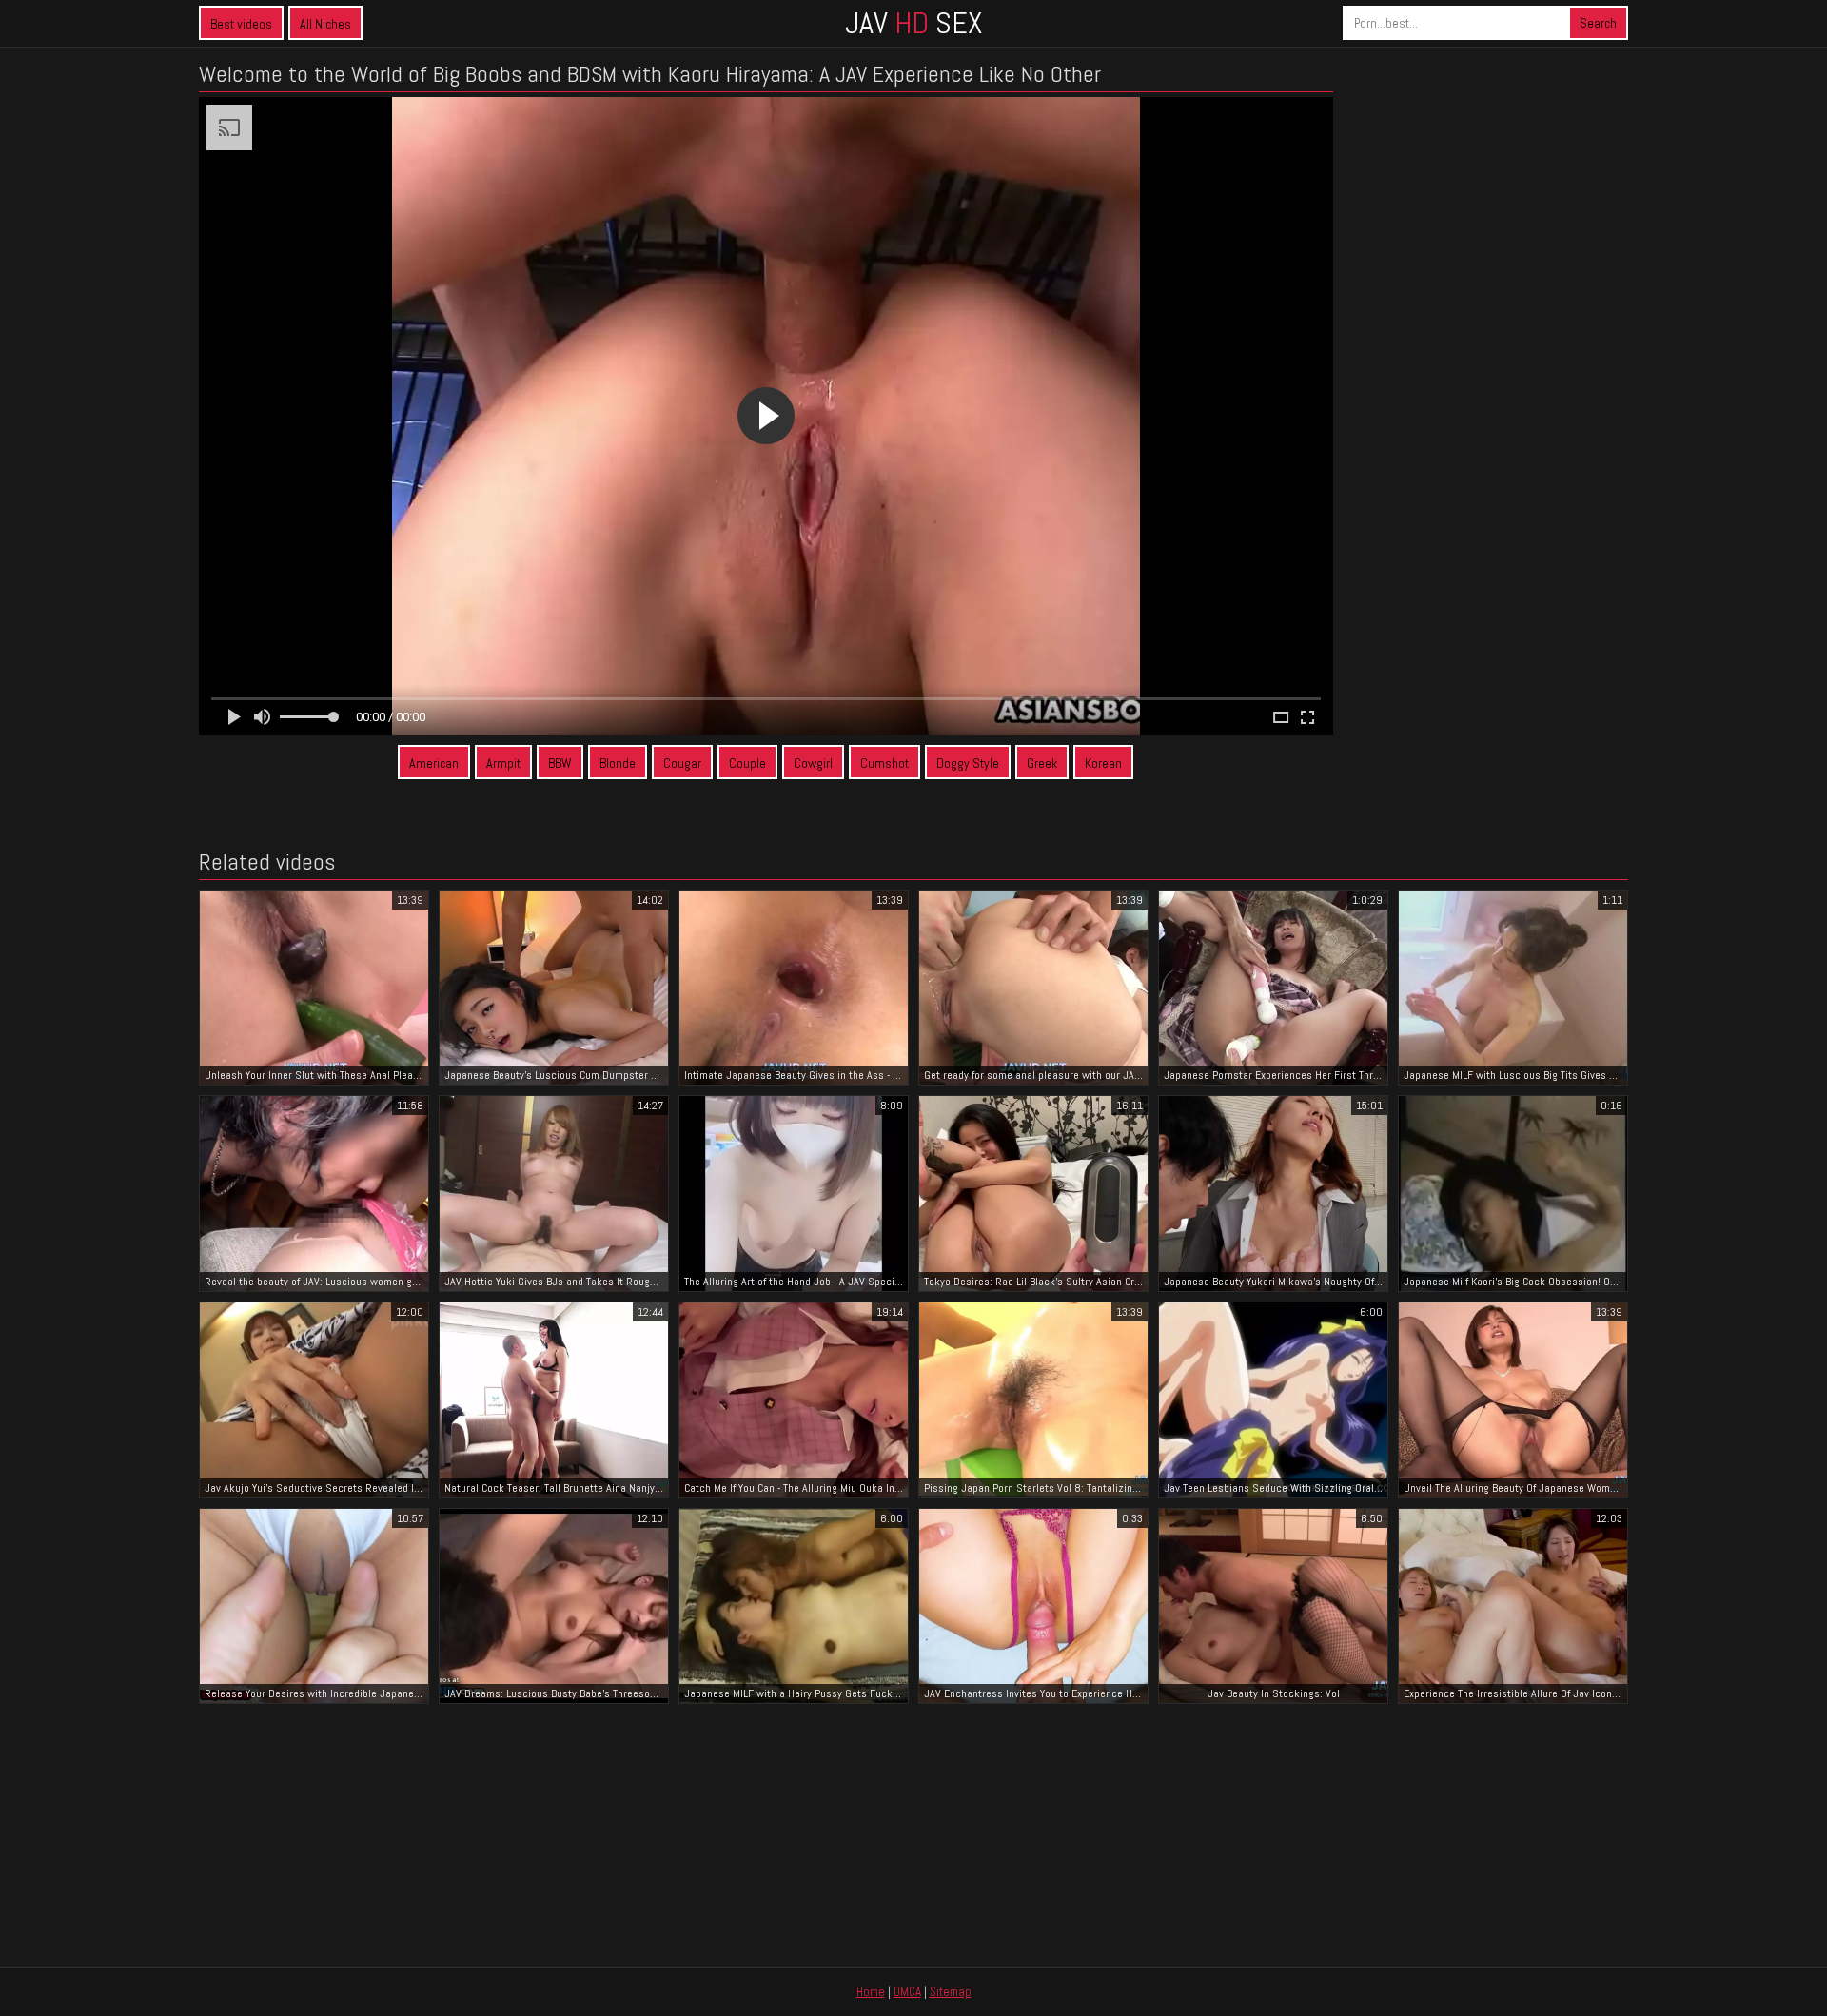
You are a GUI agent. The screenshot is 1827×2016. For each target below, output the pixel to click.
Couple (747, 763)
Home (871, 1992)
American (434, 763)
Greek (1042, 763)
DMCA (907, 1992)
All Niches (325, 24)
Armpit (503, 763)
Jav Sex (913, 23)
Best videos (241, 24)
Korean (1103, 763)
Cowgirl (813, 763)
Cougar (682, 763)
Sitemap (951, 1992)
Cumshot (884, 763)
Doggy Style (968, 763)
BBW (560, 763)
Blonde (618, 763)
